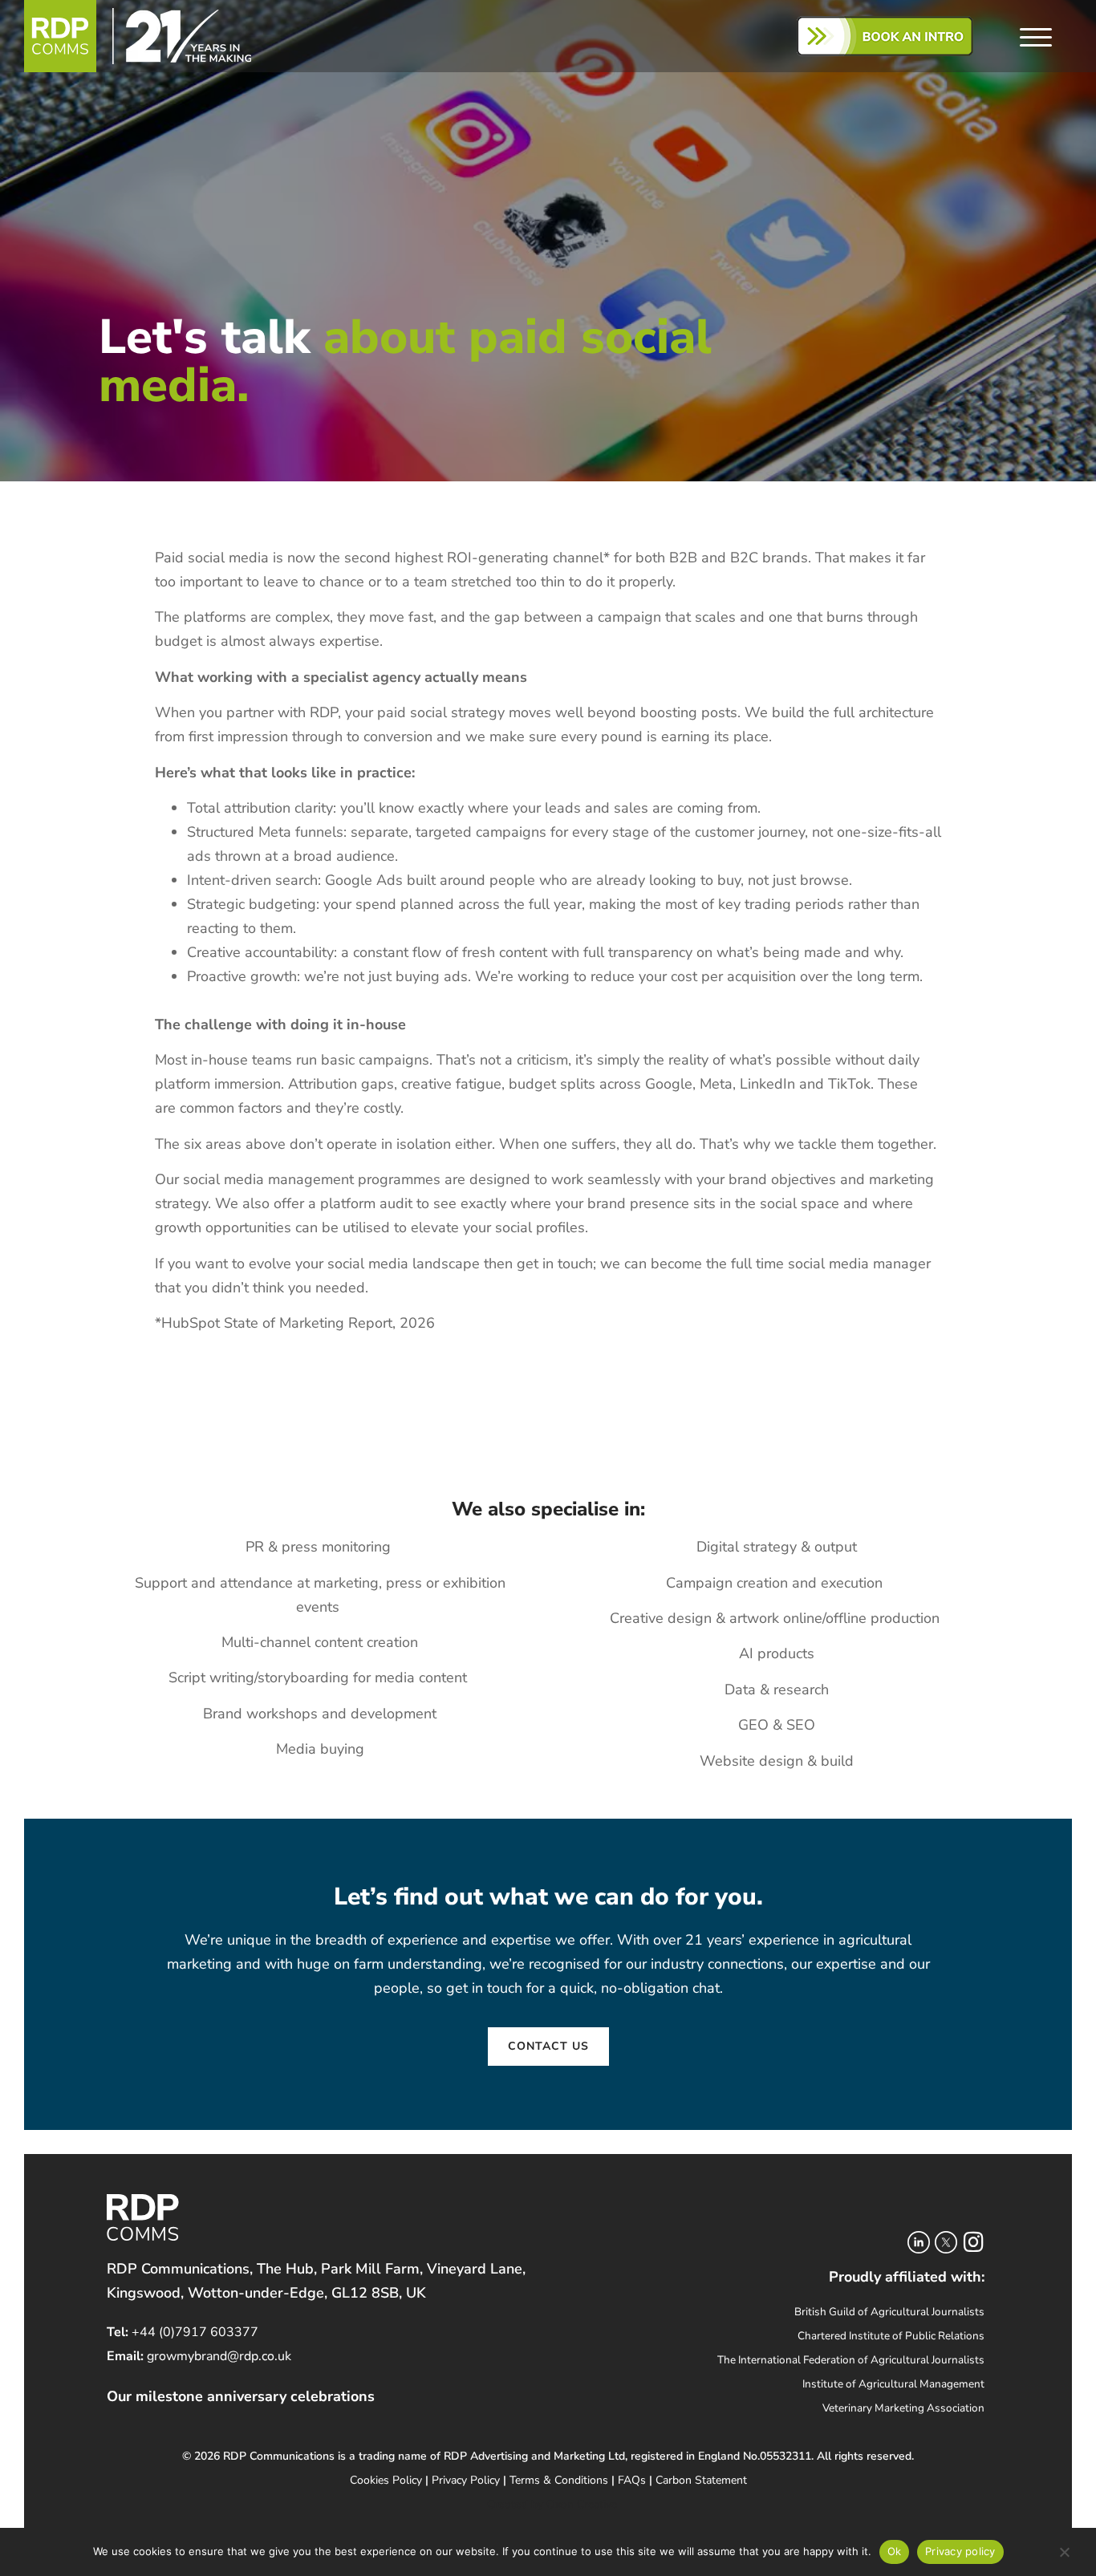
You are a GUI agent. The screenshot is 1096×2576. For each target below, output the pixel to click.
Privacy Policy (466, 2480)
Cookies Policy (386, 2480)
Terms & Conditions (559, 2480)
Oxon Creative (582, 2504)
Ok (895, 2551)
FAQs (632, 2480)
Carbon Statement (701, 2480)
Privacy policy (960, 2551)
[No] (1064, 2555)
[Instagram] (973, 2242)
